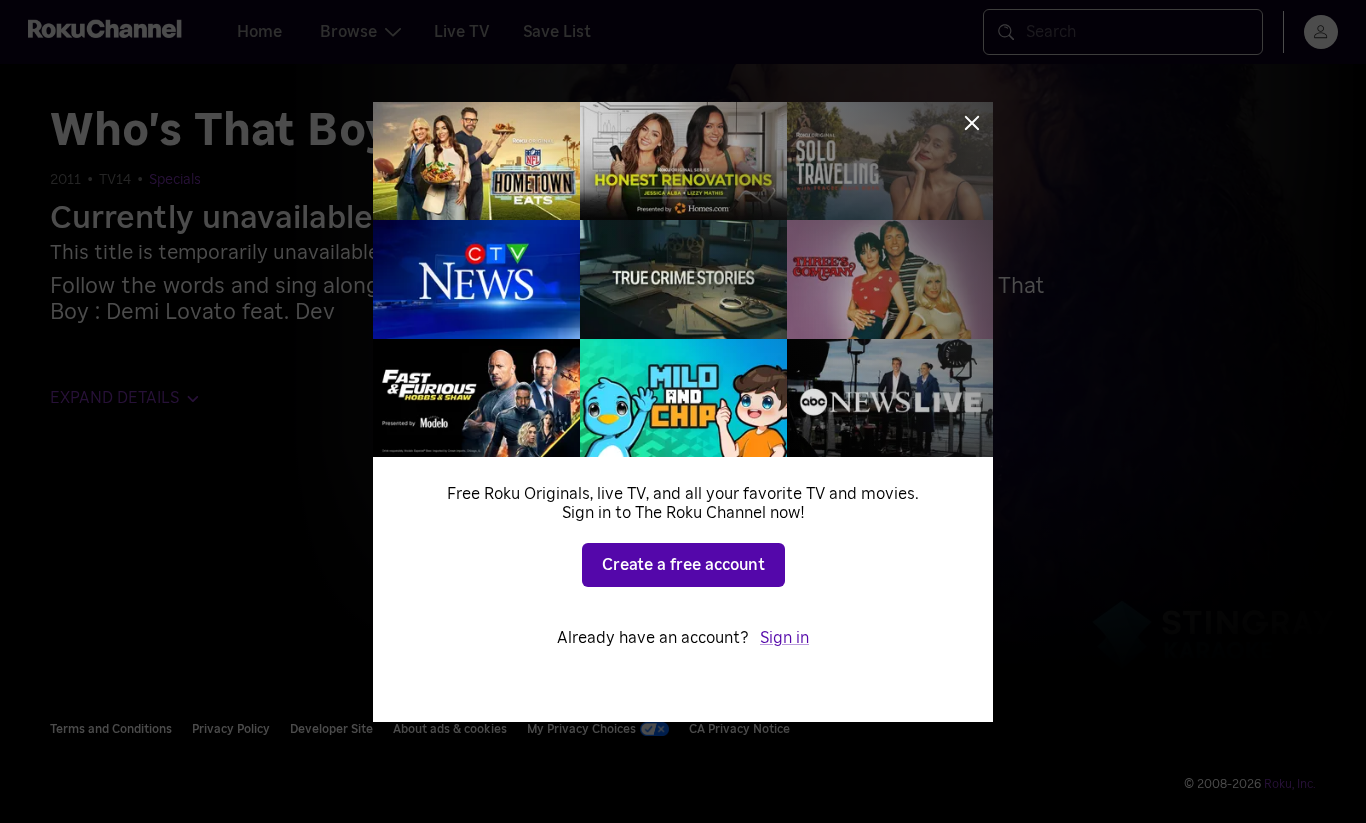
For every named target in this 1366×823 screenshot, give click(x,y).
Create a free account (683, 565)
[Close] (972, 123)
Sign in (784, 638)
